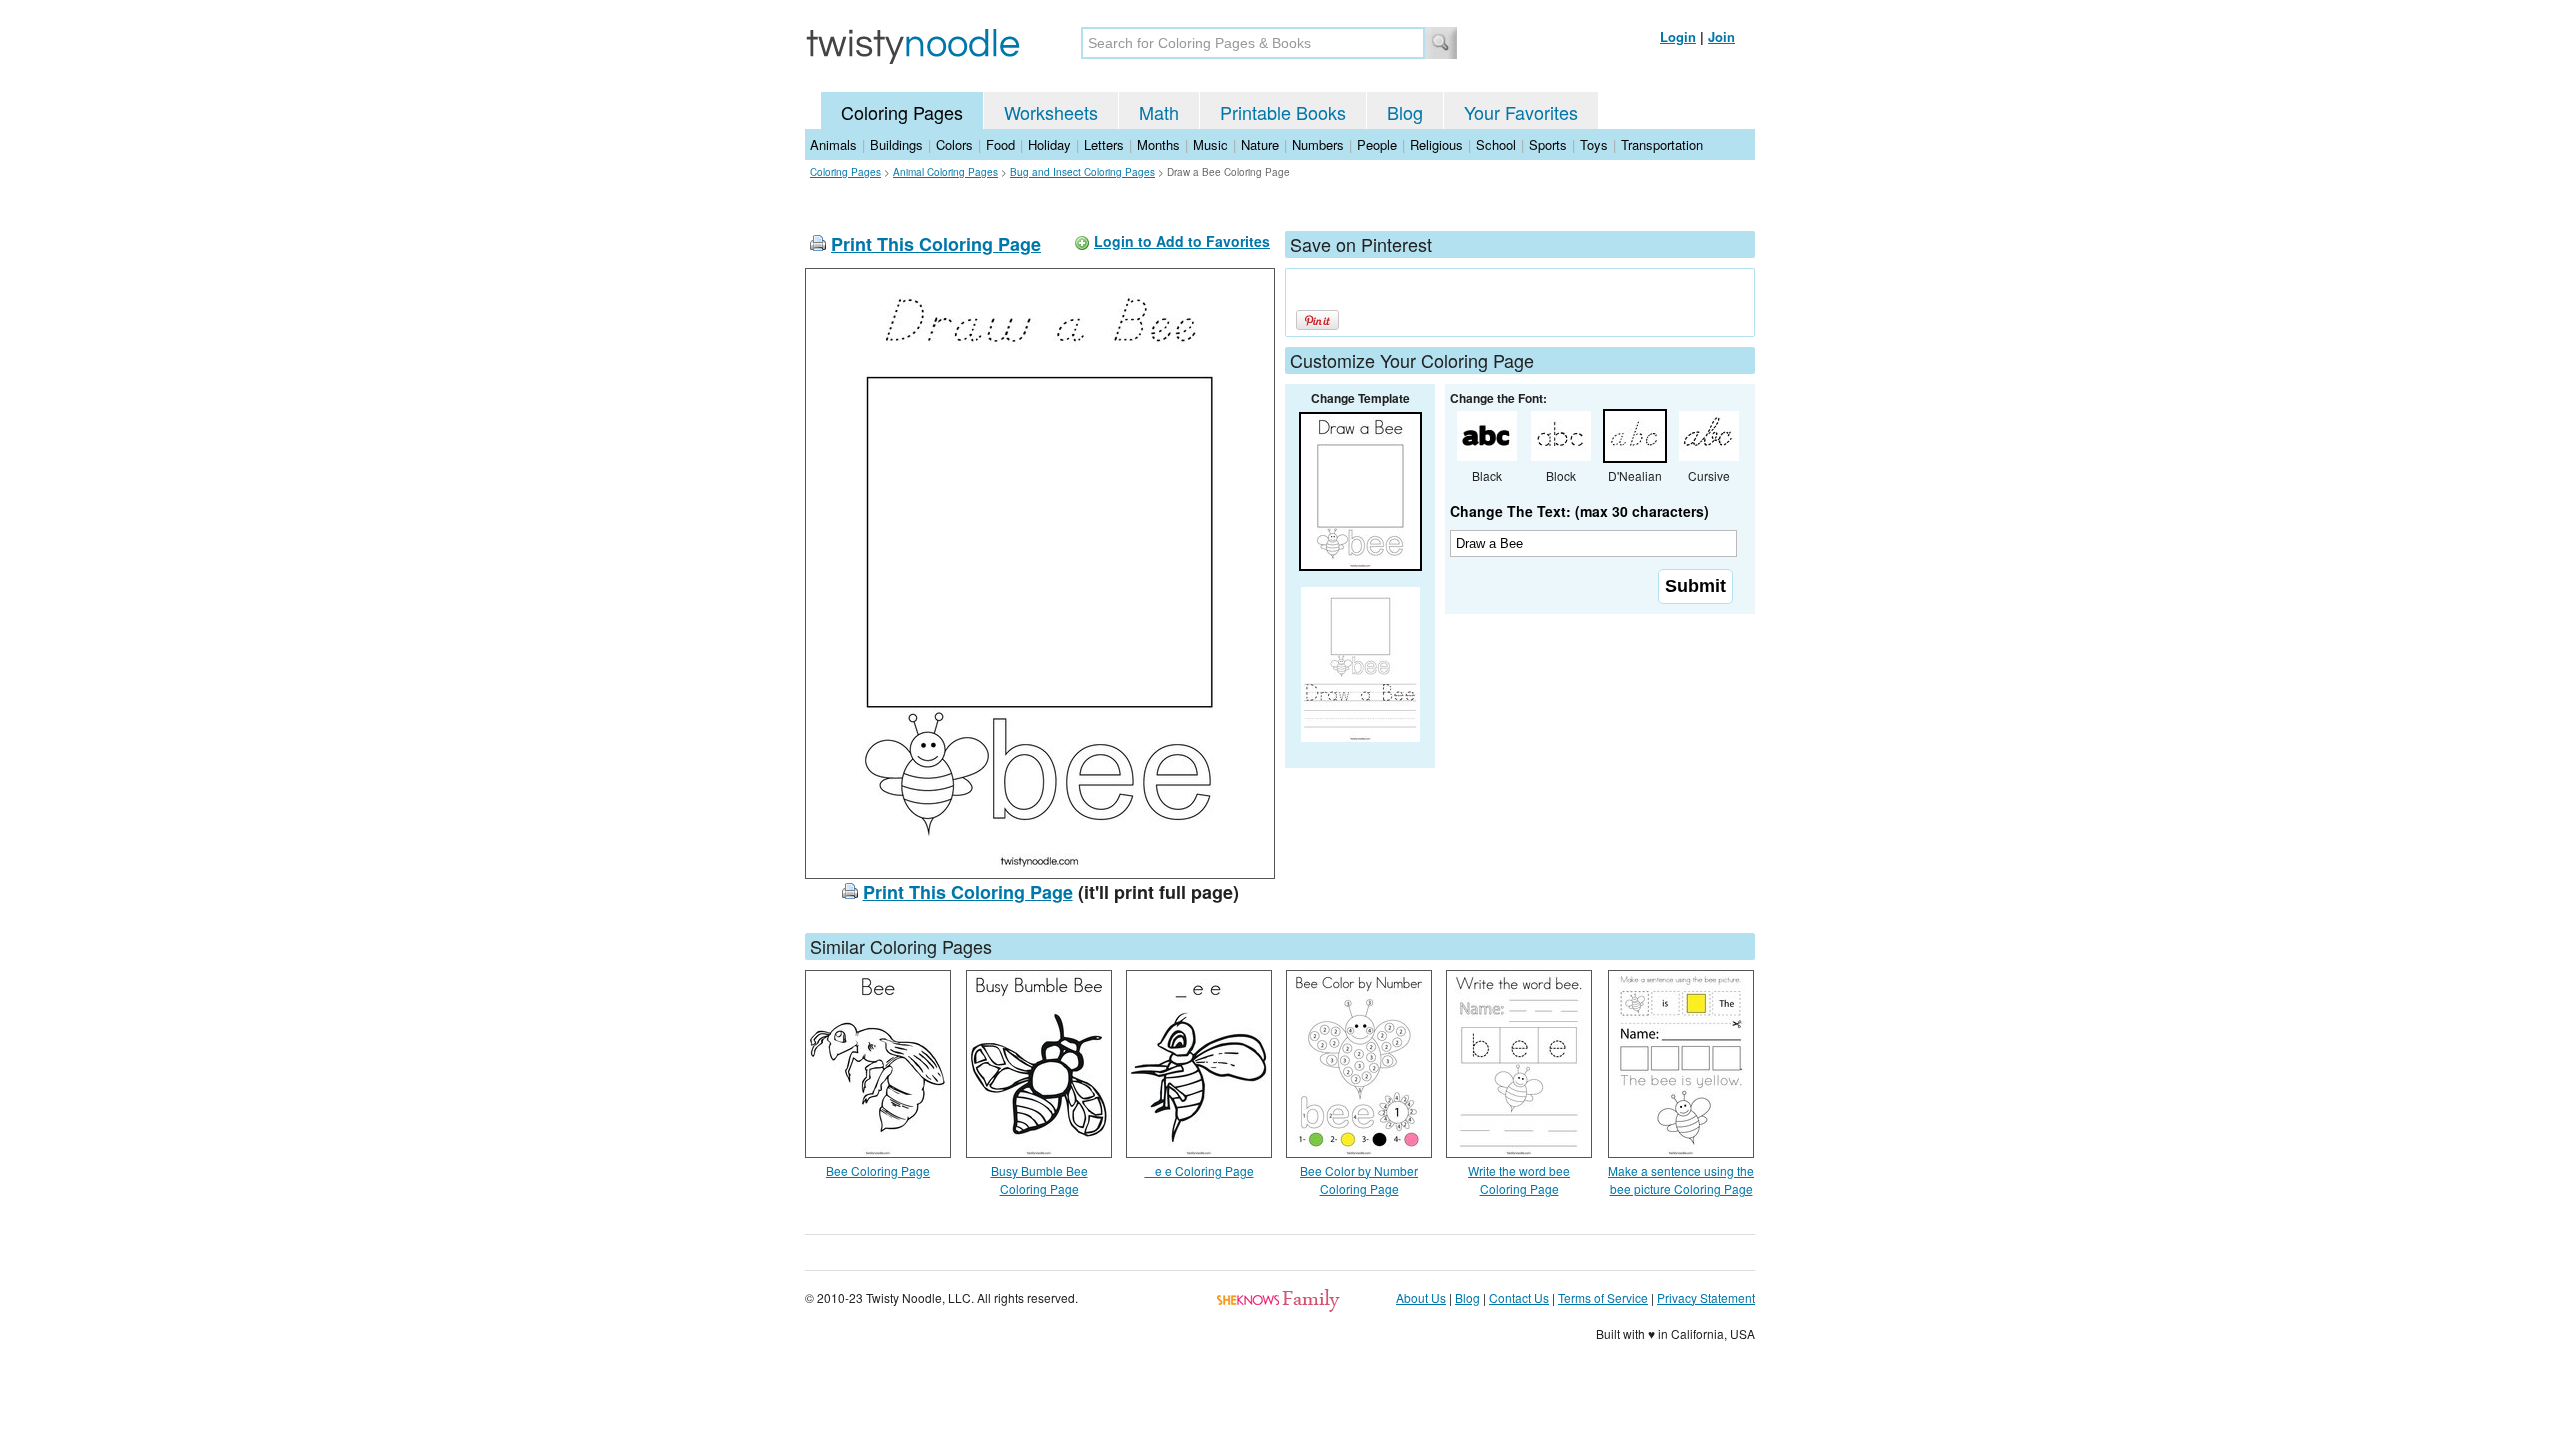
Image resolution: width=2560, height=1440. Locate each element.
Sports (1548, 144)
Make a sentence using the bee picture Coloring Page (1681, 1179)
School (1496, 144)
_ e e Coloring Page (1199, 1170)
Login (1678, 36)
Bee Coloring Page (878, 1170)
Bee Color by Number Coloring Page (1359, 1179)
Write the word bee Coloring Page (1519, 1179)
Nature (1260, 144)
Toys (1594, 144)
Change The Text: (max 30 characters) (1579, 511)
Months (1158, 144)
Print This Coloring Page (936, 244)
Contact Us (1519, 1297)
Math (1159, 112)
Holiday (1049, 144)
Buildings (896, 144)
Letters (1104, 144)
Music (1210, 144)
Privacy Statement (1706, 1297)
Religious (1436, 144)
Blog (1405, 112)
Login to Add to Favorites (1182, 241)
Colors (954, 144)
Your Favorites (1521, 112)
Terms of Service (1603, 1297)
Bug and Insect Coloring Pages (1082, 172)
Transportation (1662, 144)
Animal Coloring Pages (945, 172)
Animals (833, 144)
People (1377, 144)
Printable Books (1283, 112)
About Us (1421, 1297)
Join (1721, 36)
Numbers (1318, 144)
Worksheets (1051, 112)
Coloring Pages (902, 112)
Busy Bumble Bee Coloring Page (1039, 1179)
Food (1000, 144)
